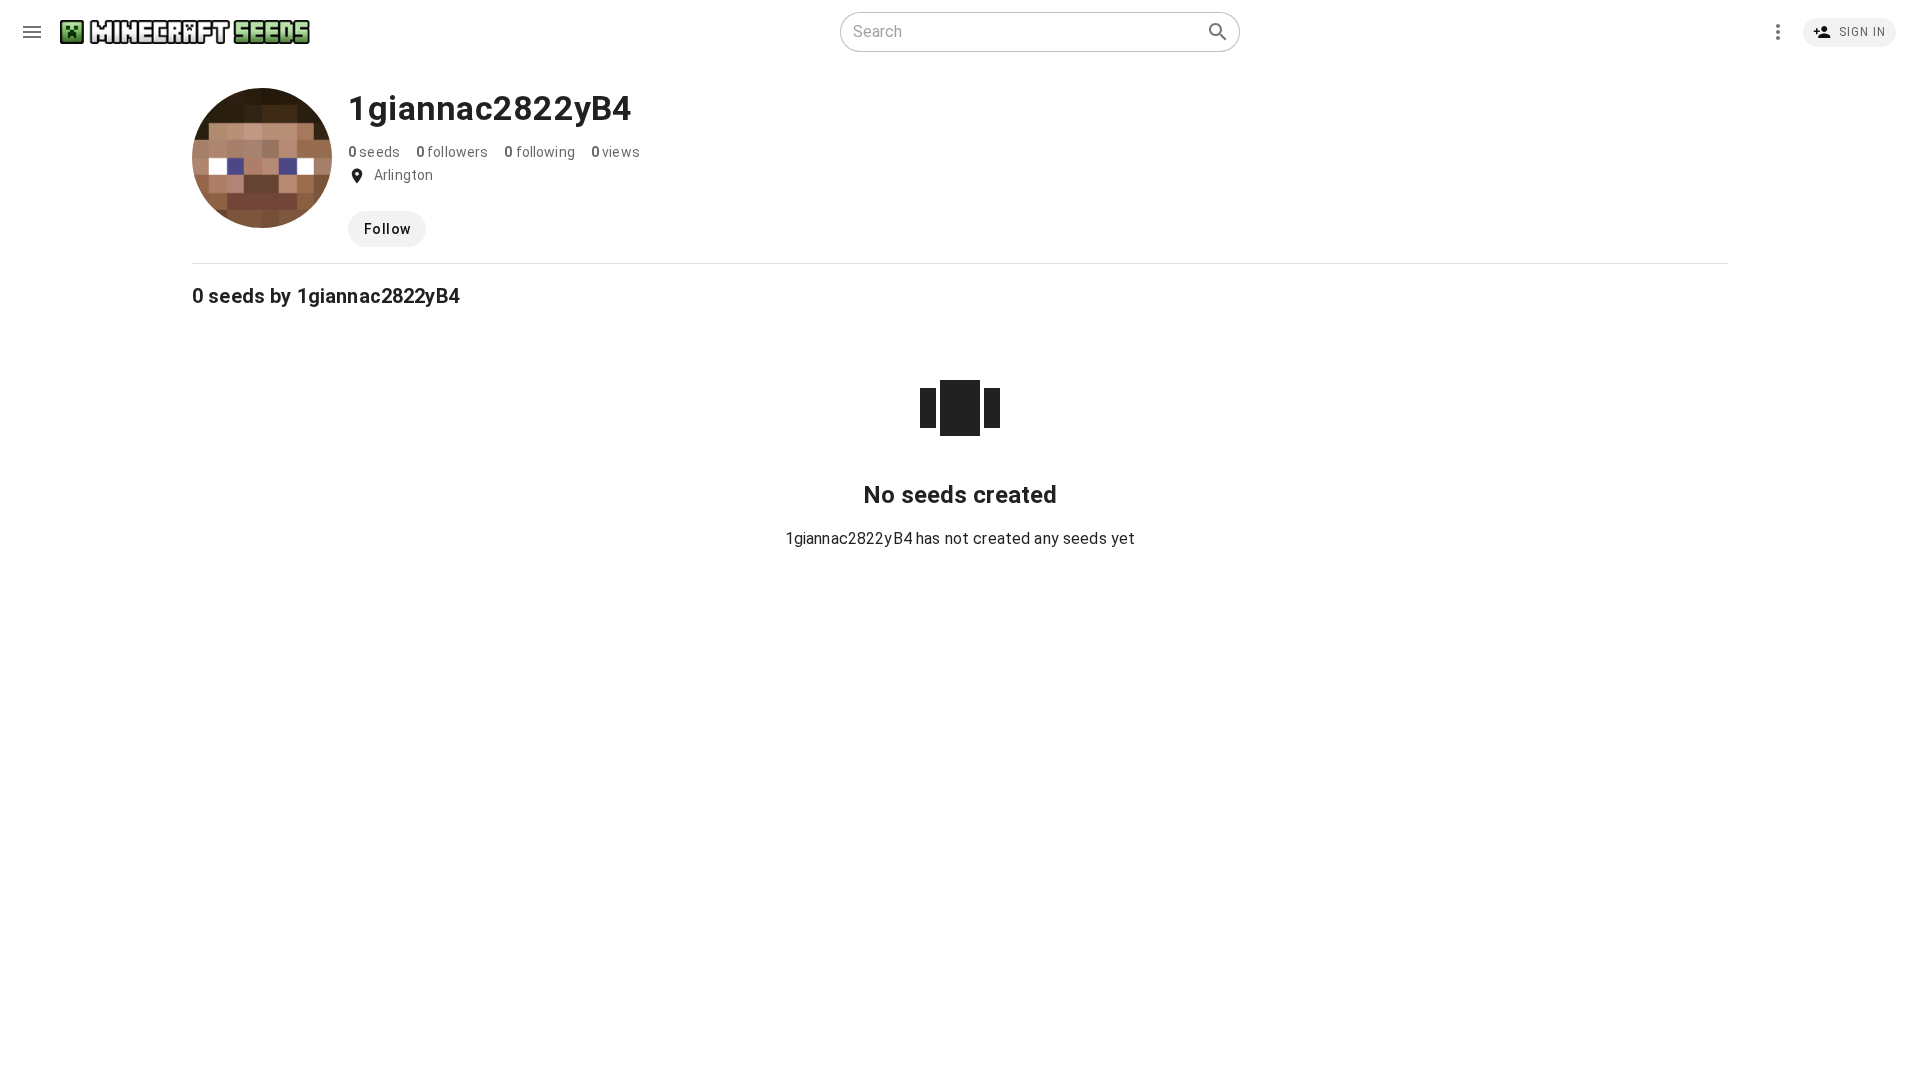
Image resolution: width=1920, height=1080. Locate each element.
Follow (387, 229)
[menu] (32, 32)
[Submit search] (1218, 32)
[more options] (1778, 32)
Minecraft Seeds (185, 32)
